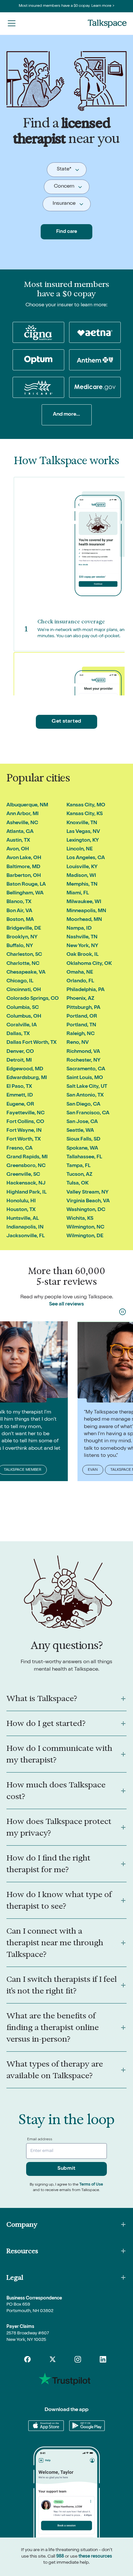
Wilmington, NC (85, 1228)
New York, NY (82, 946)
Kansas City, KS (85, 814)
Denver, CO (20, 1052)
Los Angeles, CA (86, 858)
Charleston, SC (24, 955)
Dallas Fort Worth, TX (31, 1043)
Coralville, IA (22, 1025)
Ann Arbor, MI (23, 814)
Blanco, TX (19, 902)
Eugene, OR (20, 1105)
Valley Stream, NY (87, 1193)
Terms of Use (91, 2185)
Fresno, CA (20, 1149)
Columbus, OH (24, 1017)
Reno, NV (78, 1043)
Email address (40, 2140)
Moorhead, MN (84, 920)
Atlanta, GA (20, 832)
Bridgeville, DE (24, 929)
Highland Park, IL (26, 1193)
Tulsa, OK (77, 1184)
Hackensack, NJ (26, 1184)
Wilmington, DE (85, 1236)
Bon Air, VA (19, 911)
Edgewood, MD (25, 1069)
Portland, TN (81, 1025)
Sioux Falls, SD (83, 1140)
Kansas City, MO (86, 805)
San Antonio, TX (85, 1096)
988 (60, 2557)
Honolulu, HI (21, 1201)
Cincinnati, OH (24, 990)
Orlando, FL (80, 981)
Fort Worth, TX (24, 1140)
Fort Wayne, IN (24, 1131)
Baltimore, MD (23, 867)
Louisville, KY (82, 867)
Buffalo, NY (20, 946)
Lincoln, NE (80, 849)
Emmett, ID (20, 1096)
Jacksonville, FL (26, 1236)
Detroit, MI (19, 1061)
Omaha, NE (80, 973)
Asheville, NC (22, 823)
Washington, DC (86, 1210)
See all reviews (66, 1304)
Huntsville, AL (23, 1219)
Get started (66, 722)
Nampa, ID (79, 929)
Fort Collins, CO (25, 1122)
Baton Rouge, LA (26, 885)
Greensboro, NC (26, 1166)
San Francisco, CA (88, 1113)
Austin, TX (18, 841)
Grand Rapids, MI (27, 1157)
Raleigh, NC (81, 1034)
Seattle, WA (80, 1131)
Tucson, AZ (79, 1175)
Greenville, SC (23, 1175)
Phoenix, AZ (80, 999)
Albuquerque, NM (27, 805)
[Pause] (123, 1312)
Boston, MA (20, 920)
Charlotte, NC (23, 964)
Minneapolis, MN (86, 911)
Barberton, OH (24, 876)
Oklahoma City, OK (89, 964)
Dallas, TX (18, 1034)
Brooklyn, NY (22, 937)
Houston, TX (21, 1210)
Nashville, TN (82, 937)
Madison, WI (81, 876)
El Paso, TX (19, 1087)
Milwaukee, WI (84, 902)
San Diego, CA (83, 1105)
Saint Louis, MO (85, 1078)
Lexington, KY (83, 841)
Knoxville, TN (82, 823)
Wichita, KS (80, 1219)
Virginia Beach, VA (88, 1201)
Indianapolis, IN (25, 1228)
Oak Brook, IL (82, 955)
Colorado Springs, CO (33, 999)
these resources (95, 2557)
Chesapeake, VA (26, 973)
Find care (67, 232)
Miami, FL (78, 893)
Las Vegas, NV (83, 832)
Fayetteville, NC (26, 1113)
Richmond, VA (83, 1052)
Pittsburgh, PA (83, 1008)
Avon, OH (18, 849)
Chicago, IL (20, 981)
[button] (12, 23)
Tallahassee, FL (84, 1157)
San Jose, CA (82, 1122)
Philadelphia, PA (86, 990)
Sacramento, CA (86, 1069)
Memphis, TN (82, 885)
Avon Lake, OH (24, 858)
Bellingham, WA (25, 893)
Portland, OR (82, 1017)
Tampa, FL (78, 1166)
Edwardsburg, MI (27, 1078)
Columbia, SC (23, 1008)
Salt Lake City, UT (87, 1087)
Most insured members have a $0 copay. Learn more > (67, 6)
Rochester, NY (83, 1061)
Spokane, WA (82, 1149)
